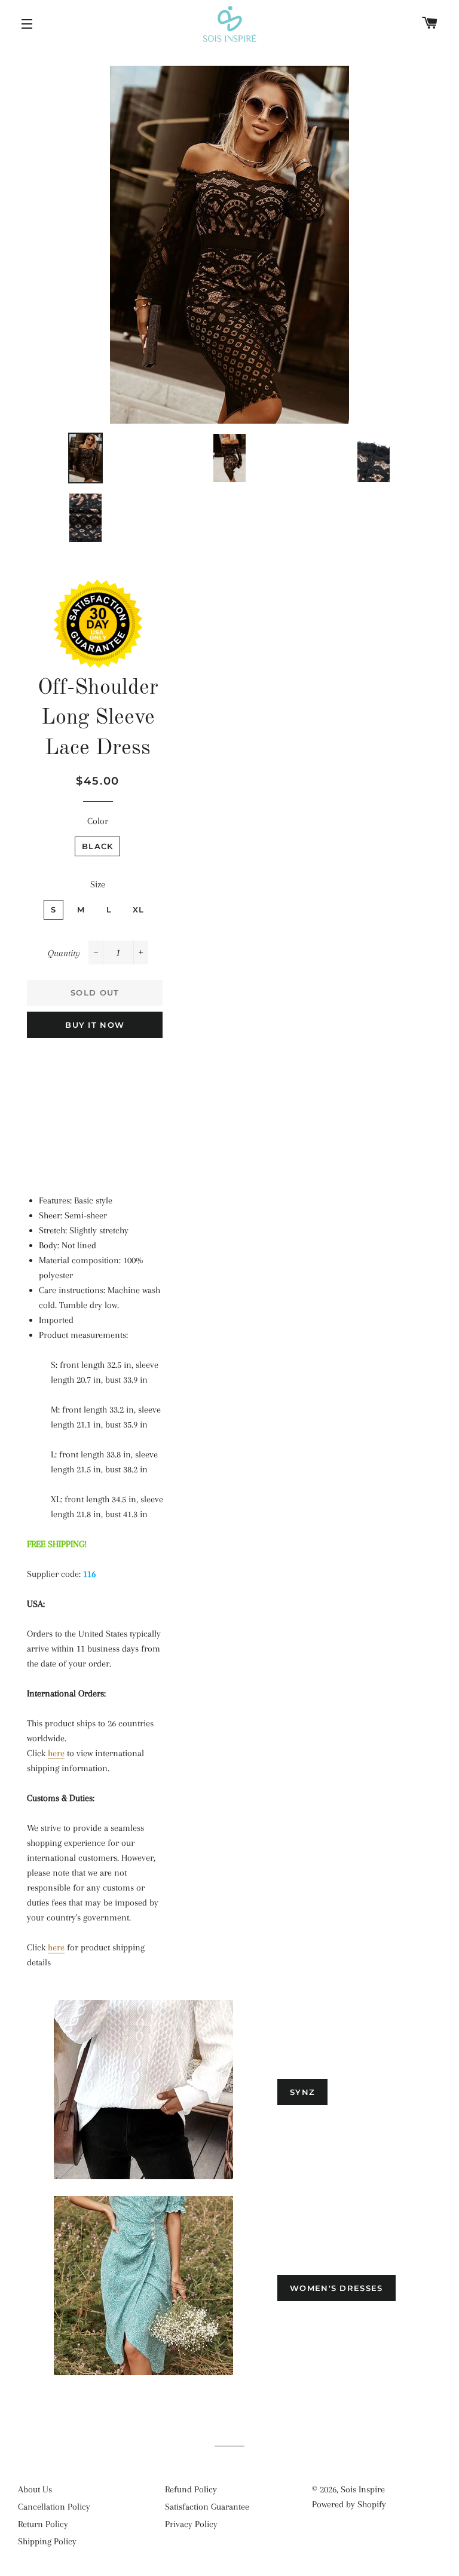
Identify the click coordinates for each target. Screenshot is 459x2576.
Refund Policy (191, 2489)
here (56, 1753)
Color (98, 821)
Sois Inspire (363, 2489)
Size (98, 884)
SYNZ (302, 2092)
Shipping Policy (47, 2541)
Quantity (64, 953)
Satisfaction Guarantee (207, 2507)
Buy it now (95, 1025)
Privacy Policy (191, 2524)
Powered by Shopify (349, 2504)
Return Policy (43, 2524)
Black (98, 846)
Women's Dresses (336, 2288)
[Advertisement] (98, 1110)
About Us (35, 2489)
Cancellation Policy (54, 2507)
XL (139, 909)
